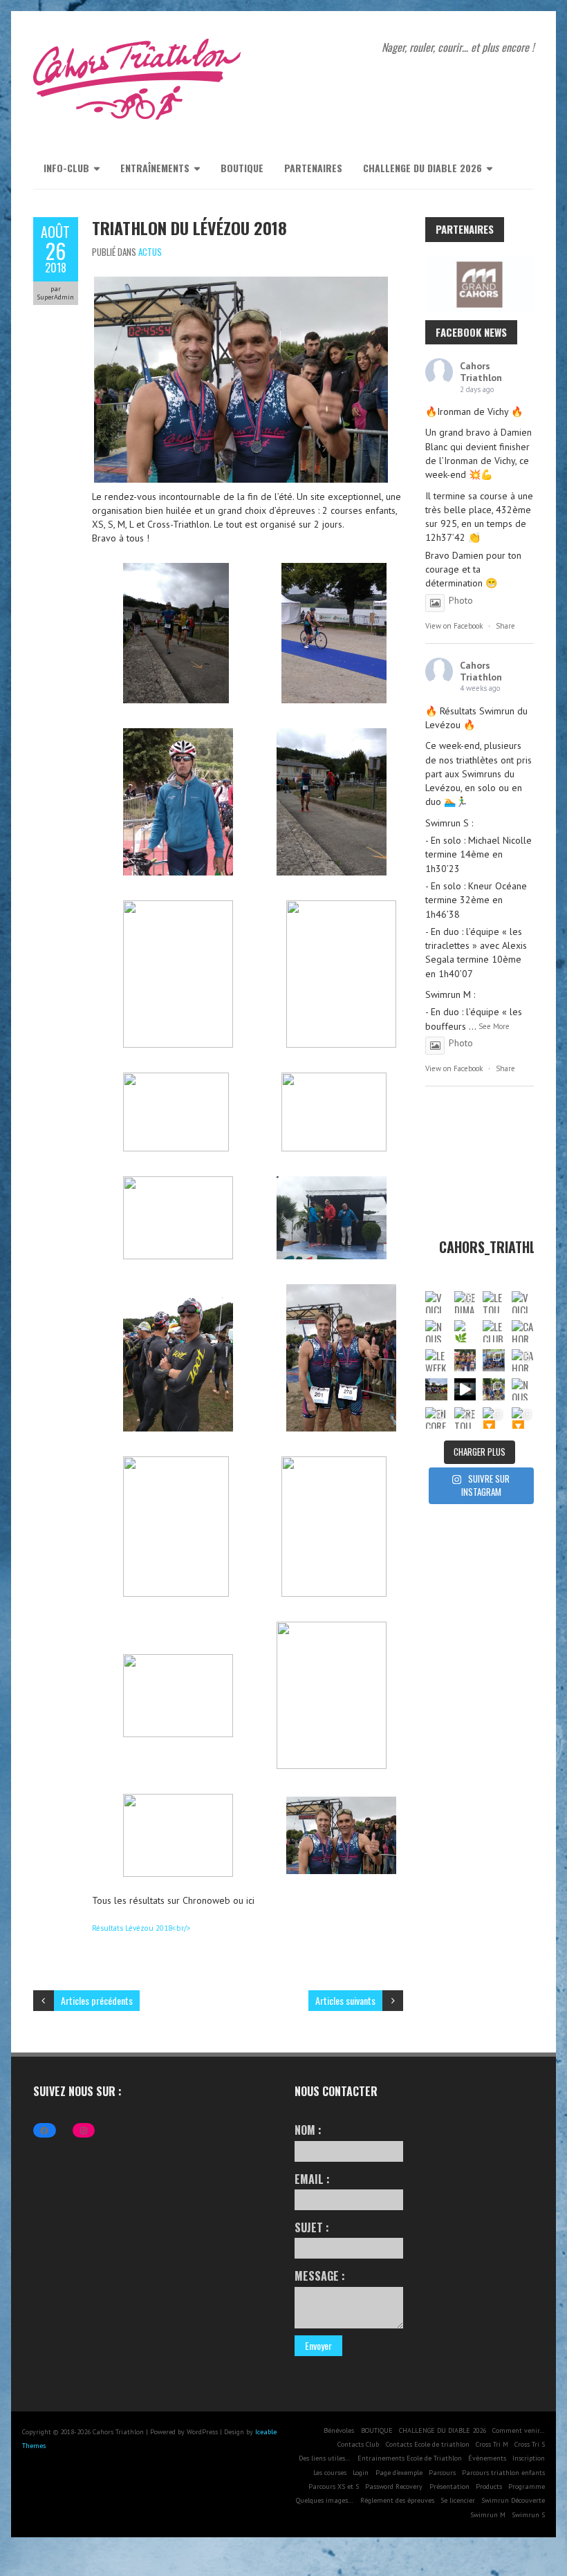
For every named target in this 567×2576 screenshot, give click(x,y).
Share (505, 626)
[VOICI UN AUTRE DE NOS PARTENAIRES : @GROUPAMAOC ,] (523, 1302)
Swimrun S (528, 2515)
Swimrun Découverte (513, 2500)
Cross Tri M (492, 2444)
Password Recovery (394, 2486)
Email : (312, 2179)
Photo (461, 600)
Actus (150, 252)
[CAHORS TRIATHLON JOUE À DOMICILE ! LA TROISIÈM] (523, 1360)
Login (361, 2473)
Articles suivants (345, 2000)
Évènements (487, 2458)
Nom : (308, 2130)
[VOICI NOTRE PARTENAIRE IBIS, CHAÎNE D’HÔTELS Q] (436, 1302)
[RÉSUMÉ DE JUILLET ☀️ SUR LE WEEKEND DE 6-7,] (494, 1389)
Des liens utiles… (325, 2458)
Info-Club (66, 168)
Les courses (330, 2473)
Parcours (442, 2473)
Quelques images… (325, 2500)
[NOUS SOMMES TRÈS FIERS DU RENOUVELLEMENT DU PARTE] (523, 1389)
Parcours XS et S (334, 2486)
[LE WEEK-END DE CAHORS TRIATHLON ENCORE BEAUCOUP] (436, 1360)
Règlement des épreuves (397, 2500)
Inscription (529, 2458)
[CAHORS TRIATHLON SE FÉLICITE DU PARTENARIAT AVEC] (523, 1331)
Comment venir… (519, 2430)
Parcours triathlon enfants (503, 2473)
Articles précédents (97, 2000)
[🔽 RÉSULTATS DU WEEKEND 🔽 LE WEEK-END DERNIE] (523, 1418)
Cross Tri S (530, 2444)
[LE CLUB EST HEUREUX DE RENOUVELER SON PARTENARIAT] (494, 1331)
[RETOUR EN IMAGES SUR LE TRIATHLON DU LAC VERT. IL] (465, 1418)
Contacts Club (358, 2444)
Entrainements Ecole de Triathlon (410, 2458)
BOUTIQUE (242, 168)
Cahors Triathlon (481, 372)
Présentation (449, 2486)
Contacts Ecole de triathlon (428, 2444)
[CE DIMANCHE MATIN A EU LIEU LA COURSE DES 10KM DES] (465, 1302)
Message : (320, 2276)
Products (489, 2486)
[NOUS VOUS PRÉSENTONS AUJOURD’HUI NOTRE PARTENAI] (436, 1331)
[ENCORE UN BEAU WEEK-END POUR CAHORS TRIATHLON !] (436, 1418)
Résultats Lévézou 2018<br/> (141, 1928)
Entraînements (155, 168)
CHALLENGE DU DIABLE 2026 (422, 168)
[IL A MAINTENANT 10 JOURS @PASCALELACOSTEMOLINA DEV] (465, 1360)
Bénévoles (339, 2430)
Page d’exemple (399, 2473)
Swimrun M (488, 2515)
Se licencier (458, 2500)
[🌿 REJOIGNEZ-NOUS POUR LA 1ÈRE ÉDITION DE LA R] (465, 1331)
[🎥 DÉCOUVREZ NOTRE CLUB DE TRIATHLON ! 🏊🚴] (465, 1389)
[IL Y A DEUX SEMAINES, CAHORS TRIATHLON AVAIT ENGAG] (494, 1360)
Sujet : (312, 2227)
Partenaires (313, 168)
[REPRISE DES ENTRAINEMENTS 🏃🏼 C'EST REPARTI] (436, 1389)
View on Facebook (454, 626)
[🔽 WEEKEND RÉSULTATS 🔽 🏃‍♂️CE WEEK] (494, 1418)
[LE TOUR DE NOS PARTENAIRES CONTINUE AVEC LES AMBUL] (494, 1302)
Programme (527, 2486)
